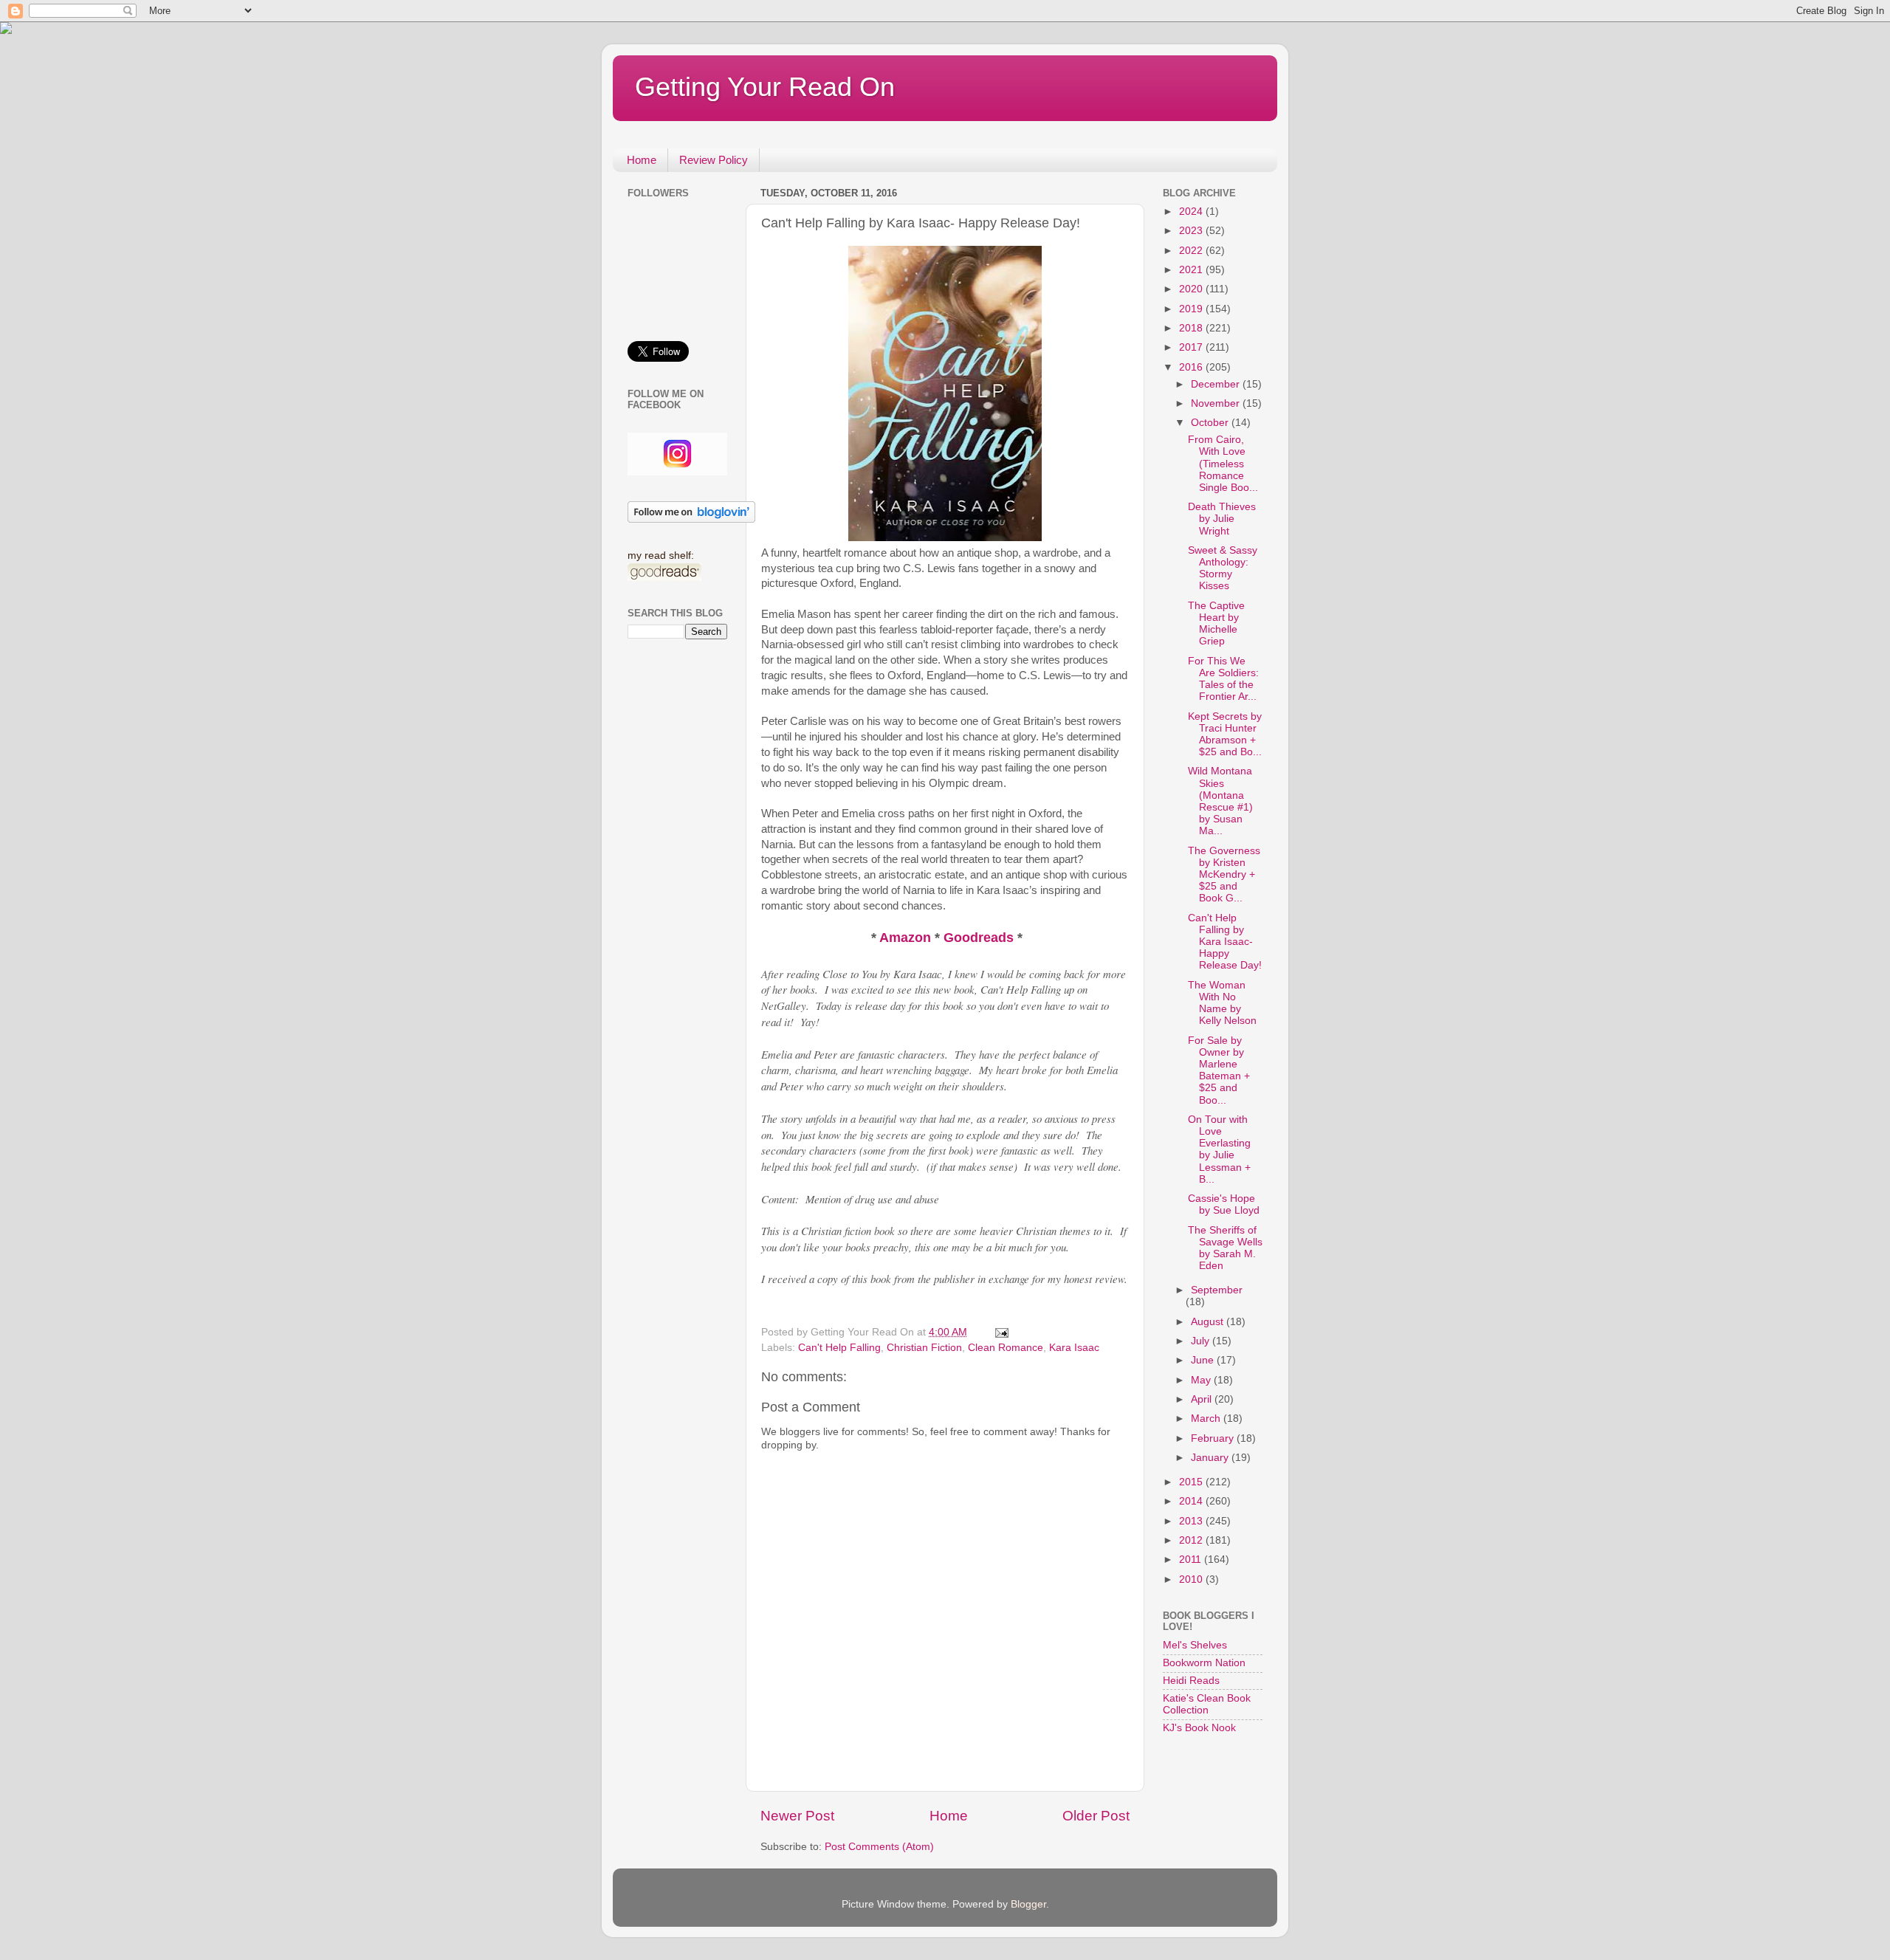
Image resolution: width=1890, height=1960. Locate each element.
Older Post (1096, 1816)
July (1202, 1341)
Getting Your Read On (765, 87)
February (1214, 1438)
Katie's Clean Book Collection (1207, 1704)
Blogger (1028, 1904)
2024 (1192, 212)
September (1217, 1290)
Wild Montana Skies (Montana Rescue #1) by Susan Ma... (1220, 801)
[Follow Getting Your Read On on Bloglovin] (691, 519)
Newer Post (797, 1816)
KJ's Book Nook (1199, 1728)
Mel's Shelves (1195, 1645)
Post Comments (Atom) (879, 1847)
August (1209, 1322)
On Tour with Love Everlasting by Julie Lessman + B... (1219, 1149)
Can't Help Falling (839, 1348)
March (1207, 1419)
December (1217, 384)
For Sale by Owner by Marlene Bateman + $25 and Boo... (1219, 1070)
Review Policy (714, 160)
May (1202, 1380)
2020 (1192, 289)
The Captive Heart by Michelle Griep (1216, 624)
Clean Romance (1006, 1348)
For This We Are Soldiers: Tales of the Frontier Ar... (1223, 679)
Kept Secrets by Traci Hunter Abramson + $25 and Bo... (1225, 735)
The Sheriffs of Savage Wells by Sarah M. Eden (1225, 1248)
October (1211, 423)
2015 (1192, 1482)
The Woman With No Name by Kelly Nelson (1222, 1003)
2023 (1192, 231)
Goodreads (979, 938)
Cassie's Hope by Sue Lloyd (1224, 1204)
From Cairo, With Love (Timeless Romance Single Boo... (1223, 464)
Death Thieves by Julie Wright (1222, 519)
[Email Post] (1001, 1332)
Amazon (907, 938)
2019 (1192, 309)
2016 (1192, 367)
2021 (1192, 270)
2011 (1192, 1560)
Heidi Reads (1191, 1681)
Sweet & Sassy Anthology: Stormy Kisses (1223, 568)
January (1211, 1458)
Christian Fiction (924, 1348)
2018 (1192, 328)
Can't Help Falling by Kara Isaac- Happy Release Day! (1225, 942)
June (1204, 1360)
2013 (1192, 1521)
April (1203, 1399)
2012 (1192, 1540)
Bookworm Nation (1204, 1663)
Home (642, 160)
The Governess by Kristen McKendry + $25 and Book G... (1224, 875)
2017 (1192, 347)
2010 (1192, 1579)
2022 (1192, 251)
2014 (1192, 1501)
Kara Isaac (1074, 1348)
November (1217, 403)
